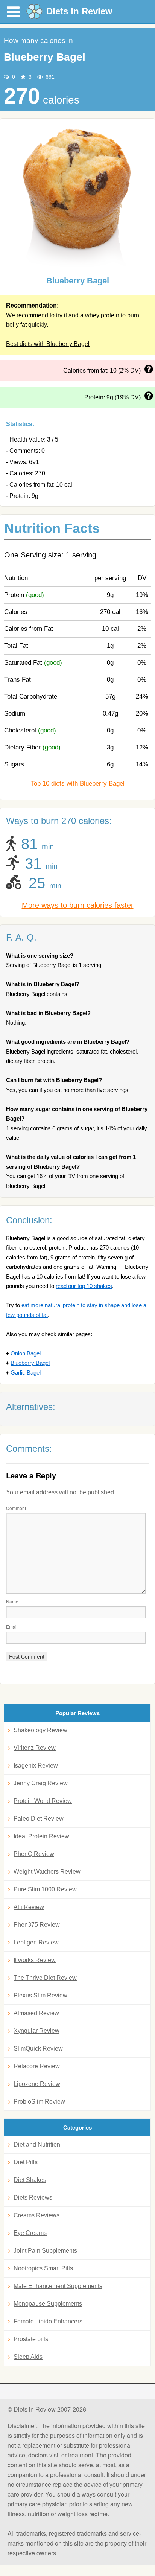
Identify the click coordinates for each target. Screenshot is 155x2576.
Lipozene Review (37, 2084)
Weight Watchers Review (47, 1872)
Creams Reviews (36, 2215)
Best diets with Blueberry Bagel (48, 344)
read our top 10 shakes (84, 1286)
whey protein (102, 315)
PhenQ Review (34, 1854)
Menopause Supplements (48, 2304)
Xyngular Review (36, 2031)
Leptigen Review (36, 1942)
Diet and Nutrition (37, 2144)
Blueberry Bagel (30, 1363)
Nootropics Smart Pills (43, 2268)
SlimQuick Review (38, 2048)
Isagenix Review (36, 1765)
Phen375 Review (37, 1925)
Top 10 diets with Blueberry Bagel (78, 783)
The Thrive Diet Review (45, 1978)
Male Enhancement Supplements (58, 2286)
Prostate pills (31, 2339)
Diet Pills (26, 2162)
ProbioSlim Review (39, 2102)
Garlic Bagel (26, 1372)
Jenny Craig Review (41, 1783)
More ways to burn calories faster (78, 905)
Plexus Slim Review (40, 1995)
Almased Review (36, 2013)
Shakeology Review (40, 1730)
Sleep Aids (28, 2357)
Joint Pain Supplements (45, 2251)
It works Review (35, 1960)
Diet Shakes (30, 2180)
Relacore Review (37, 2066)
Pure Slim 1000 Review (45, 1889)
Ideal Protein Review (41, 1836)
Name (12, 1601)
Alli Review (29, 1907)
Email (12, 1627)
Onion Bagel (26, 1353)
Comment (16, 1508)
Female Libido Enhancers (48, 2321)
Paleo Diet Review (39, 1819)
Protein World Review (43, 1801)
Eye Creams (30, 2233)
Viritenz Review (35, 1748)
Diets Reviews (33, 2198)
